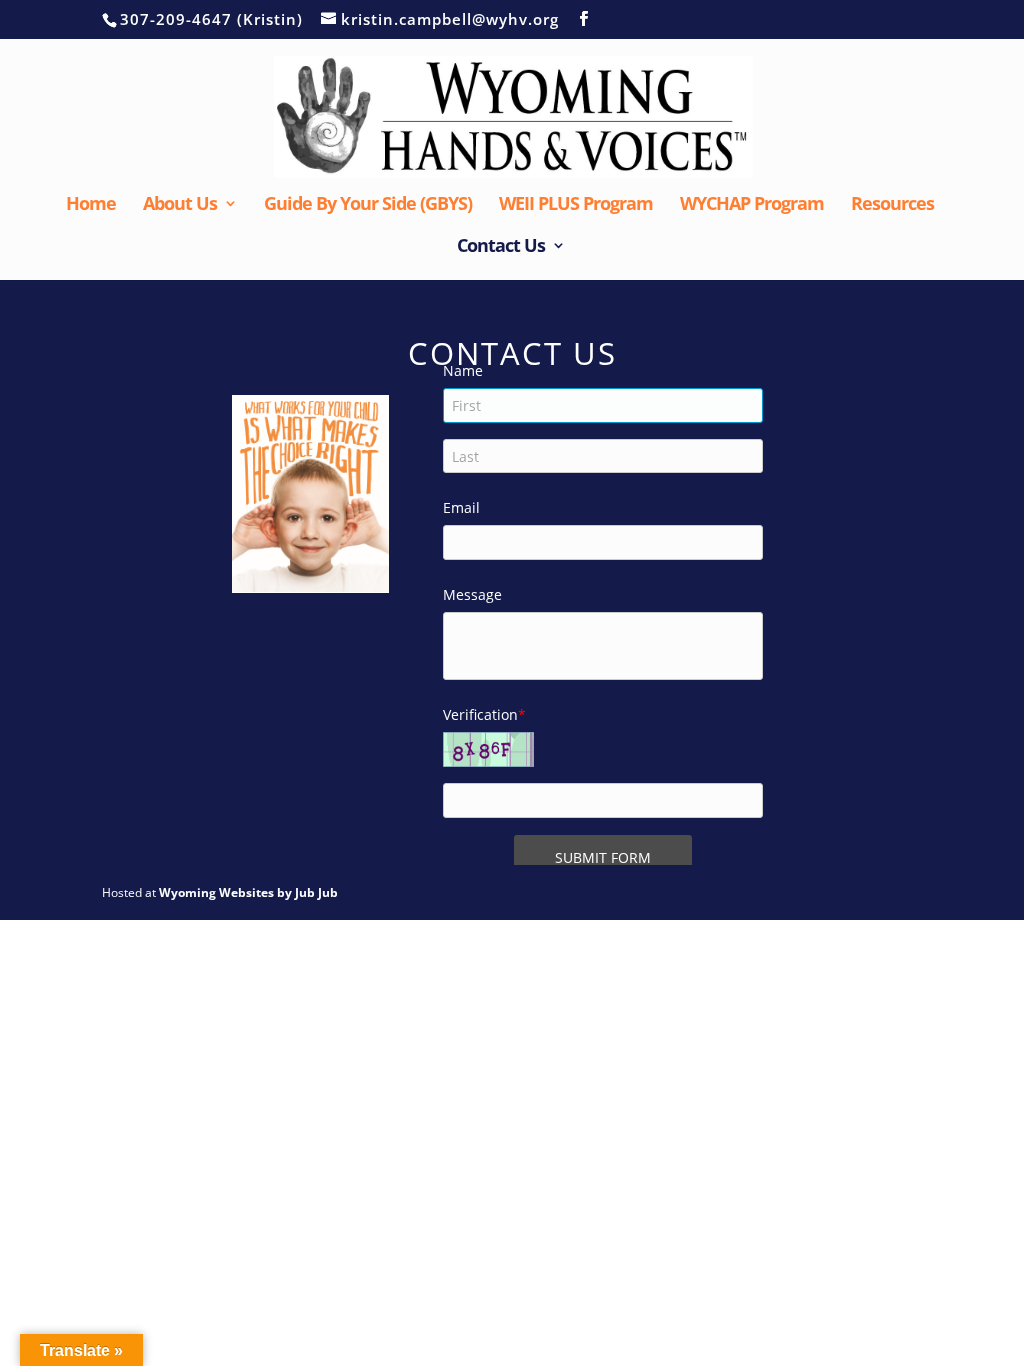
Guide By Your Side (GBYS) (368, 205)
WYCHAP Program (752, 205)
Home (91, 205)
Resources (892, 205)
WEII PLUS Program (576, 205)
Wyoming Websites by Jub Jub (248, 892)
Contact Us (501, 247)
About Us (180, 205)
